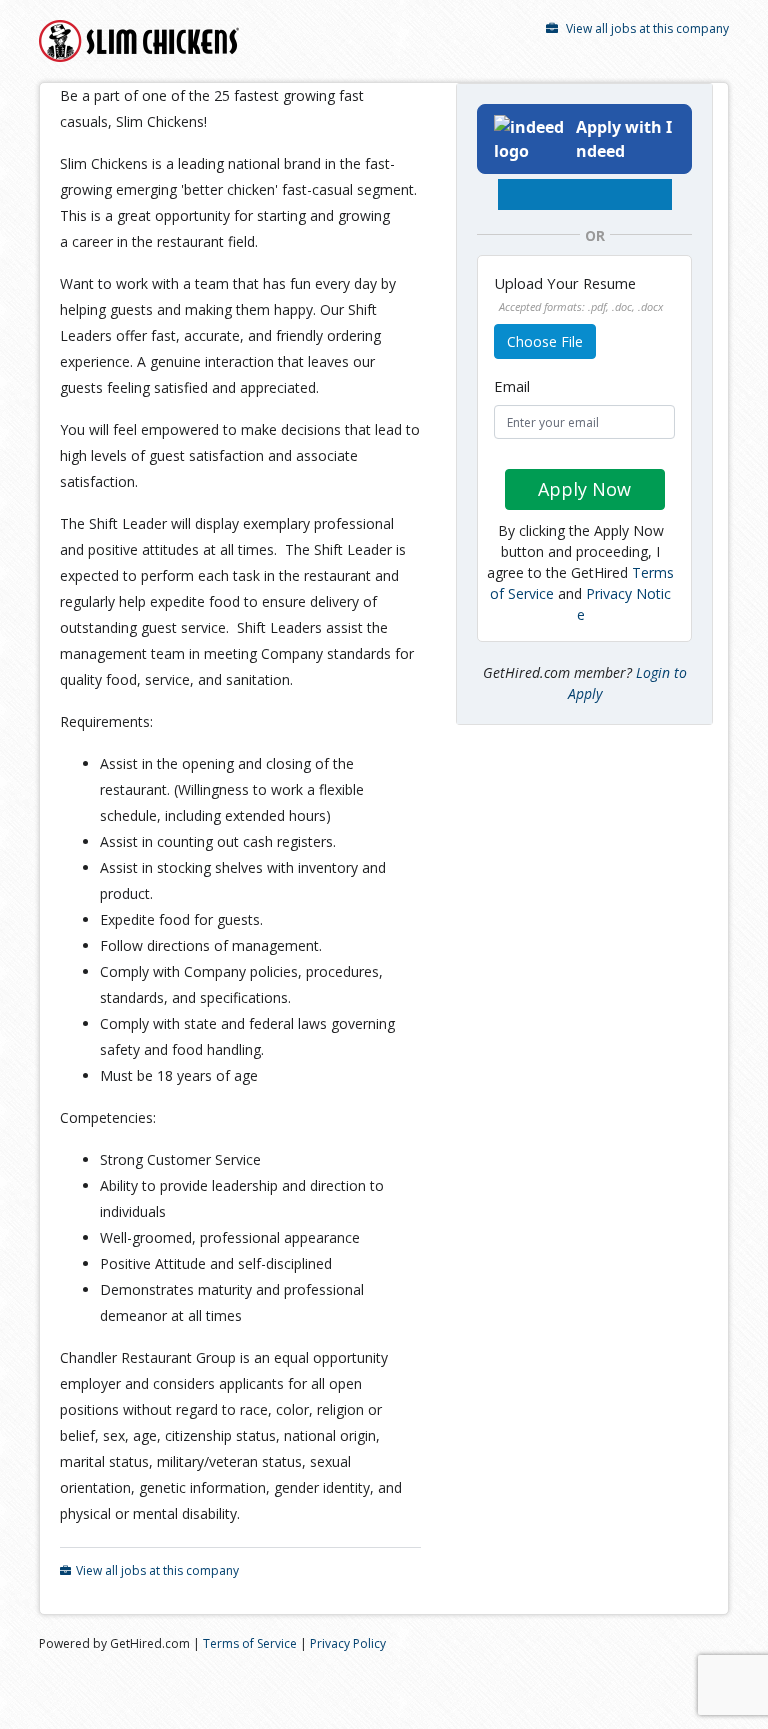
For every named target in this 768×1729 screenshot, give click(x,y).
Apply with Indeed (624, 139)
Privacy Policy (348, 1643)
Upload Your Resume (578, 293)
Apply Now (584, 489)
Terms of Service (250, 1643)
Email (512, 386)
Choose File (545, 341)
